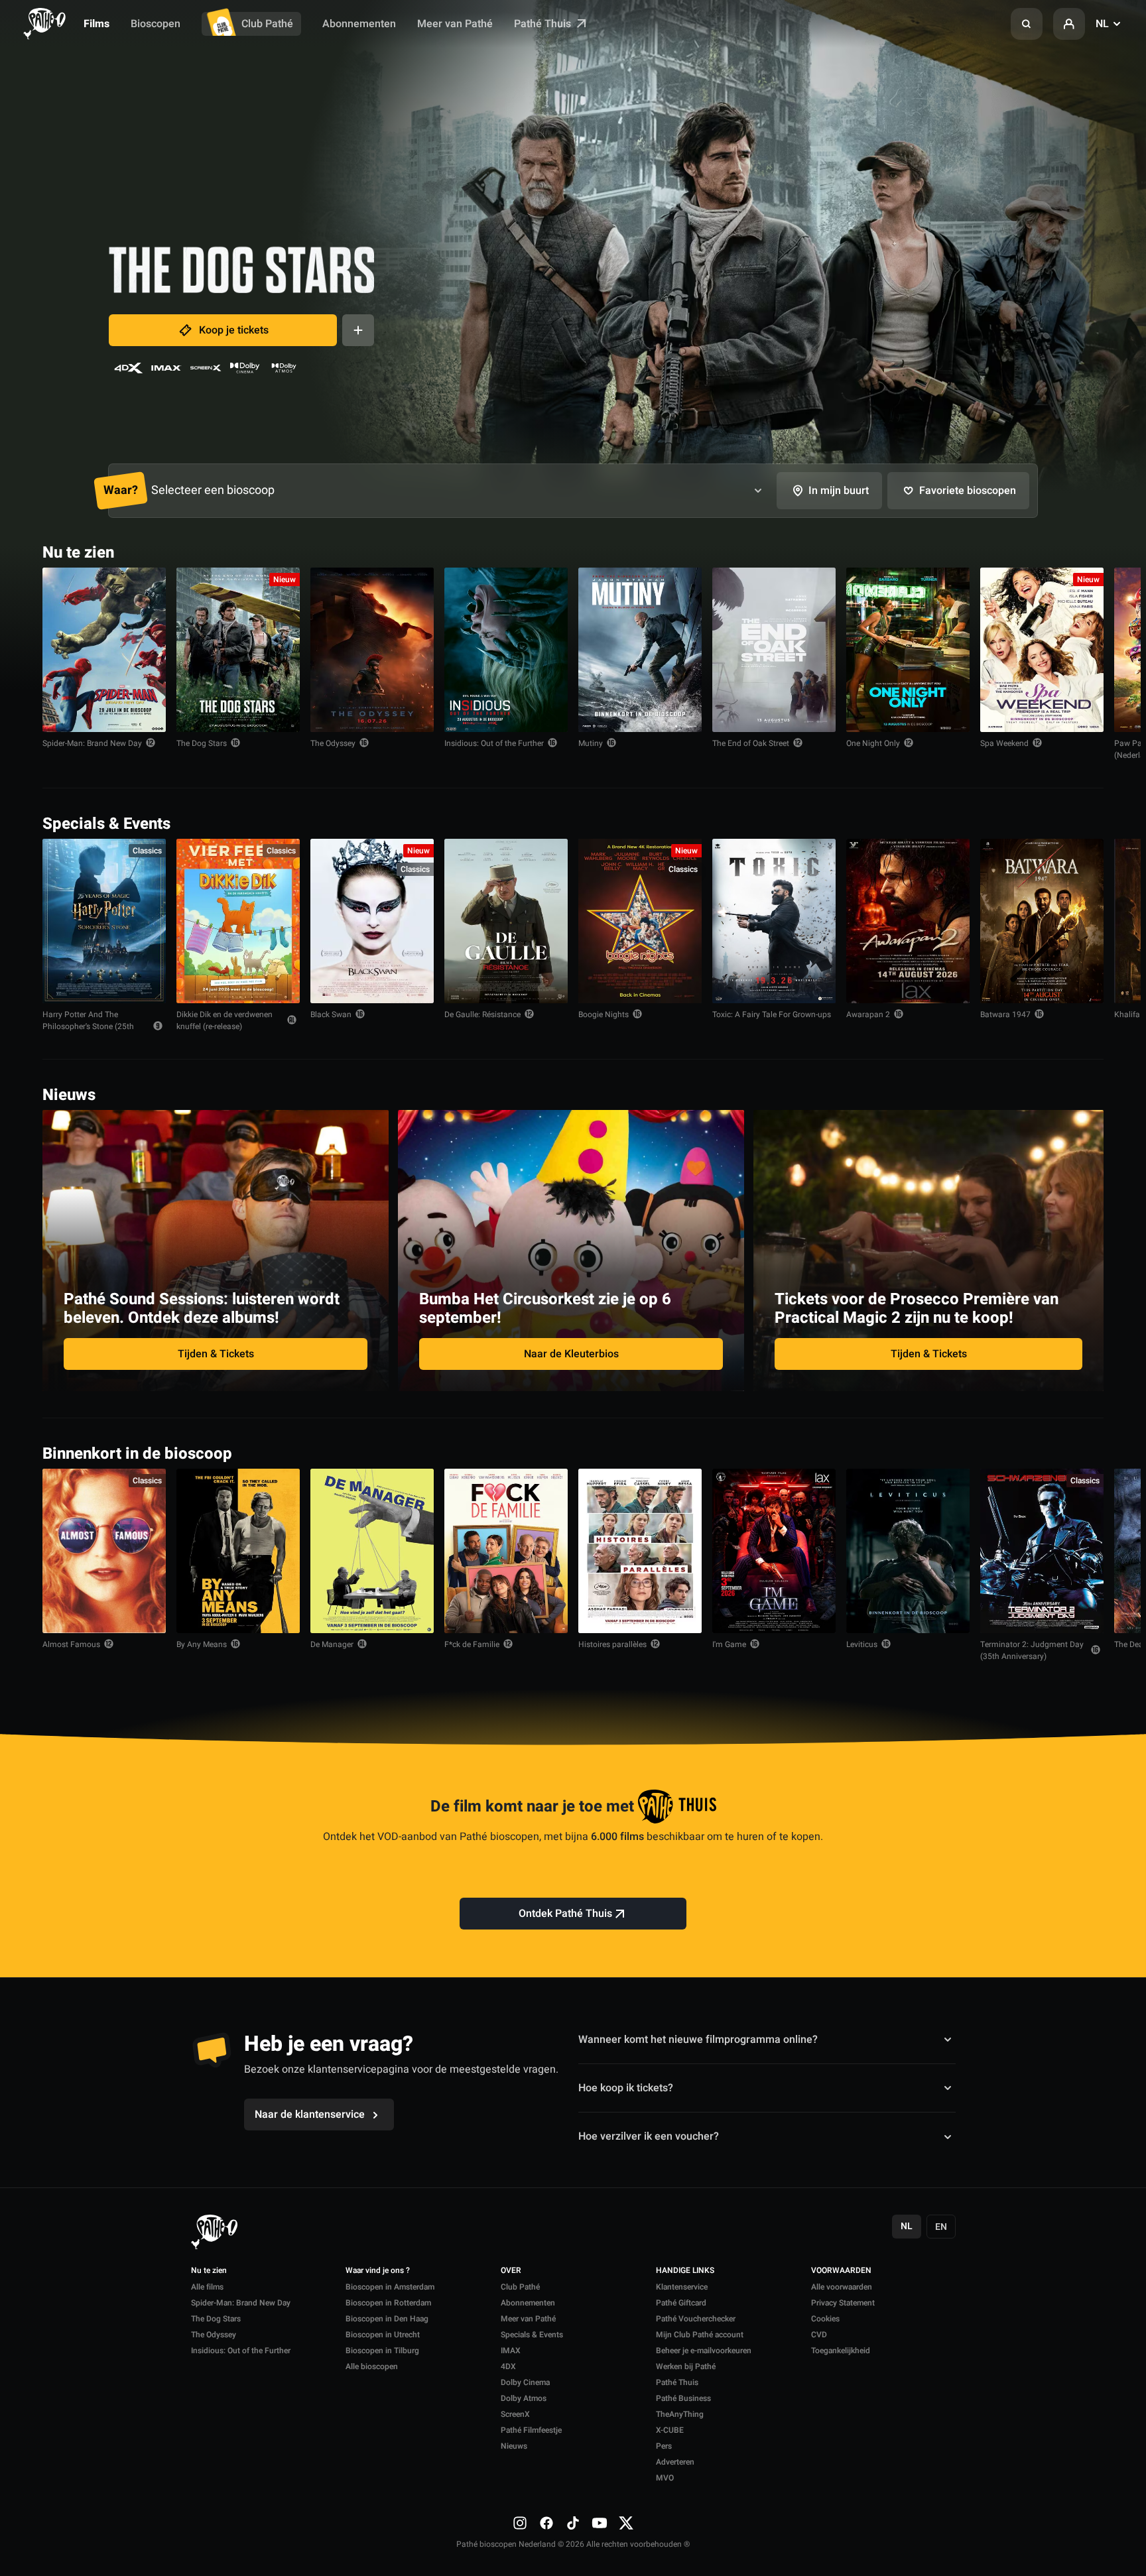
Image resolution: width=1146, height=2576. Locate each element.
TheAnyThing (680, 2414)
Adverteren (675, 2462)
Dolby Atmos (524, 2398)
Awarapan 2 (868, 1014)
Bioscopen (156, 24)
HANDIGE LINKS (685, 2271)
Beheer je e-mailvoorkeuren (704, 2351)
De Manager (332, 1644)
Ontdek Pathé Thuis (565, 1914)
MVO (665, 2478)
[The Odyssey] (372, 650)
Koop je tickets (234, 330)
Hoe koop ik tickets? (626, 2088)
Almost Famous (71, 1644)
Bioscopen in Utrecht (383, 2335)
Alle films (207, 2287)
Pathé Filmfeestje (531, 2430)
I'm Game (729, 1644)
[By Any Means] (238, 1551)
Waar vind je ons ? (378, 2271)
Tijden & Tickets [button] (216, 1354)
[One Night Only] (908, 650)
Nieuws (514, 2446)
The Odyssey (333, 743)
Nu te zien (209, 2271)
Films (96, 24)
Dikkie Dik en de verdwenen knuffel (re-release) (224, 1020)
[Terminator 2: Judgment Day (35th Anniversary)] (1042, 1551)
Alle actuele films (1052, 551)
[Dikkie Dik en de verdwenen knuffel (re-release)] (238, 921)
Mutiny (591, 743)
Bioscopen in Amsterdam (390, 2287)
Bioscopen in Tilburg (382, 2351)
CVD (819, 2335)
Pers (664, 2446)
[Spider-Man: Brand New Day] (104, 650)
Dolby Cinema (525, 2382)
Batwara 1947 (1005, 1014)
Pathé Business (683, 2398)
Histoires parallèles (612, 1644)
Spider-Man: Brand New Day (92, 743)
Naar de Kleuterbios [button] (571, 1354)
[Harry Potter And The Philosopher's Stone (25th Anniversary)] (104, 921)
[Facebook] (546, 2523)
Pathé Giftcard (681, 2303)
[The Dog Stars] (238, 650)
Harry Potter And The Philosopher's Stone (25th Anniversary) (88, 1026)
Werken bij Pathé (686, 2366)
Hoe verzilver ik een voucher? (649, 2136)
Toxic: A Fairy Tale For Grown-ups (772, 1014)
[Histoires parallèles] (640, 1551)
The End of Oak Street (751, 743)
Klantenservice (682, 2287)
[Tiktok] (573, 2523)
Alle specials (1062, 823)
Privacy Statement (843, 2303)
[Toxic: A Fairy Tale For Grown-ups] (774, 921)
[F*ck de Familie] (506, 1551)
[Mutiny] (640, 650)
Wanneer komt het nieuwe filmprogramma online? (698, 2039)
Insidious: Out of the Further (494, 743)
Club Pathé (267, 24)
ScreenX (515, 2414)
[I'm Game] (774, 1551)
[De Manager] (372, 1551)
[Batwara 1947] (1042, 921)
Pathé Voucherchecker (696, 2319)
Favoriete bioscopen (968, 491)
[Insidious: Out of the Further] (506, 650)
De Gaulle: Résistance (482, 1014)
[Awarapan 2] (908, 921)
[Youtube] (600, 2523)
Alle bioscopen (372, 2366)
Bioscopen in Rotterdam (388, 2303)
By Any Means (202, 1644)
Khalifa (1127, 1014)
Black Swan (331, 1014)
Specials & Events (532, 2335)
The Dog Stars (202, 743)
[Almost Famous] (104, 1551)
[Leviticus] (908, 1551)
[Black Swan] (372, 921)
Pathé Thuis (544, 24)
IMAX (511, 2351)
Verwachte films (1055, 1452)
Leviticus (862, 1644)
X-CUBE (670, 2430)
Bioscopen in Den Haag (387, 2319)
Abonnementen (359, 24)
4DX (508, 2366)
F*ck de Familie (472, 1644)
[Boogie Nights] (640, 921)
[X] (626, 2523)
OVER (511, 2271)
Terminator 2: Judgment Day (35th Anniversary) (1032, 1650)
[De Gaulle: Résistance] (506, 921)
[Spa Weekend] (1042, 650)
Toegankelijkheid (841, 2351)
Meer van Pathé (455, 24)
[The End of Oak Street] (774, 650)
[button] (1027, 24)
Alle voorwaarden (842, 2287)
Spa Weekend (1004, 743)
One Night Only (873, 743)
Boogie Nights (604, 1014)
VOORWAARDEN (841, 2271)
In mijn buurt (839, 491)
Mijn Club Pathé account (700, 2335)
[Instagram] (520, 2523)
